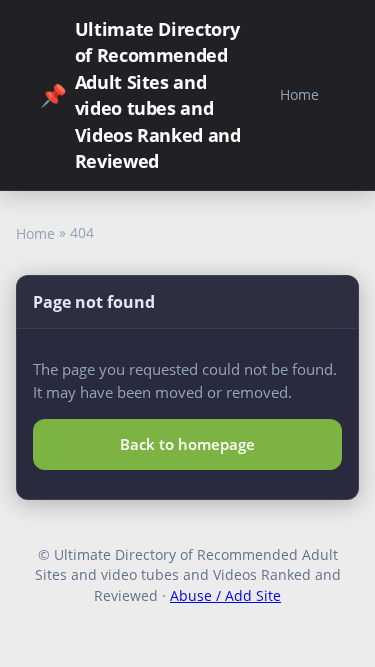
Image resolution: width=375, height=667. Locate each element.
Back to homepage (187, 444)
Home (299, 94)
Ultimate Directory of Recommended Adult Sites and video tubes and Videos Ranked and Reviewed (140, 95)
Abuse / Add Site (225, 595)
